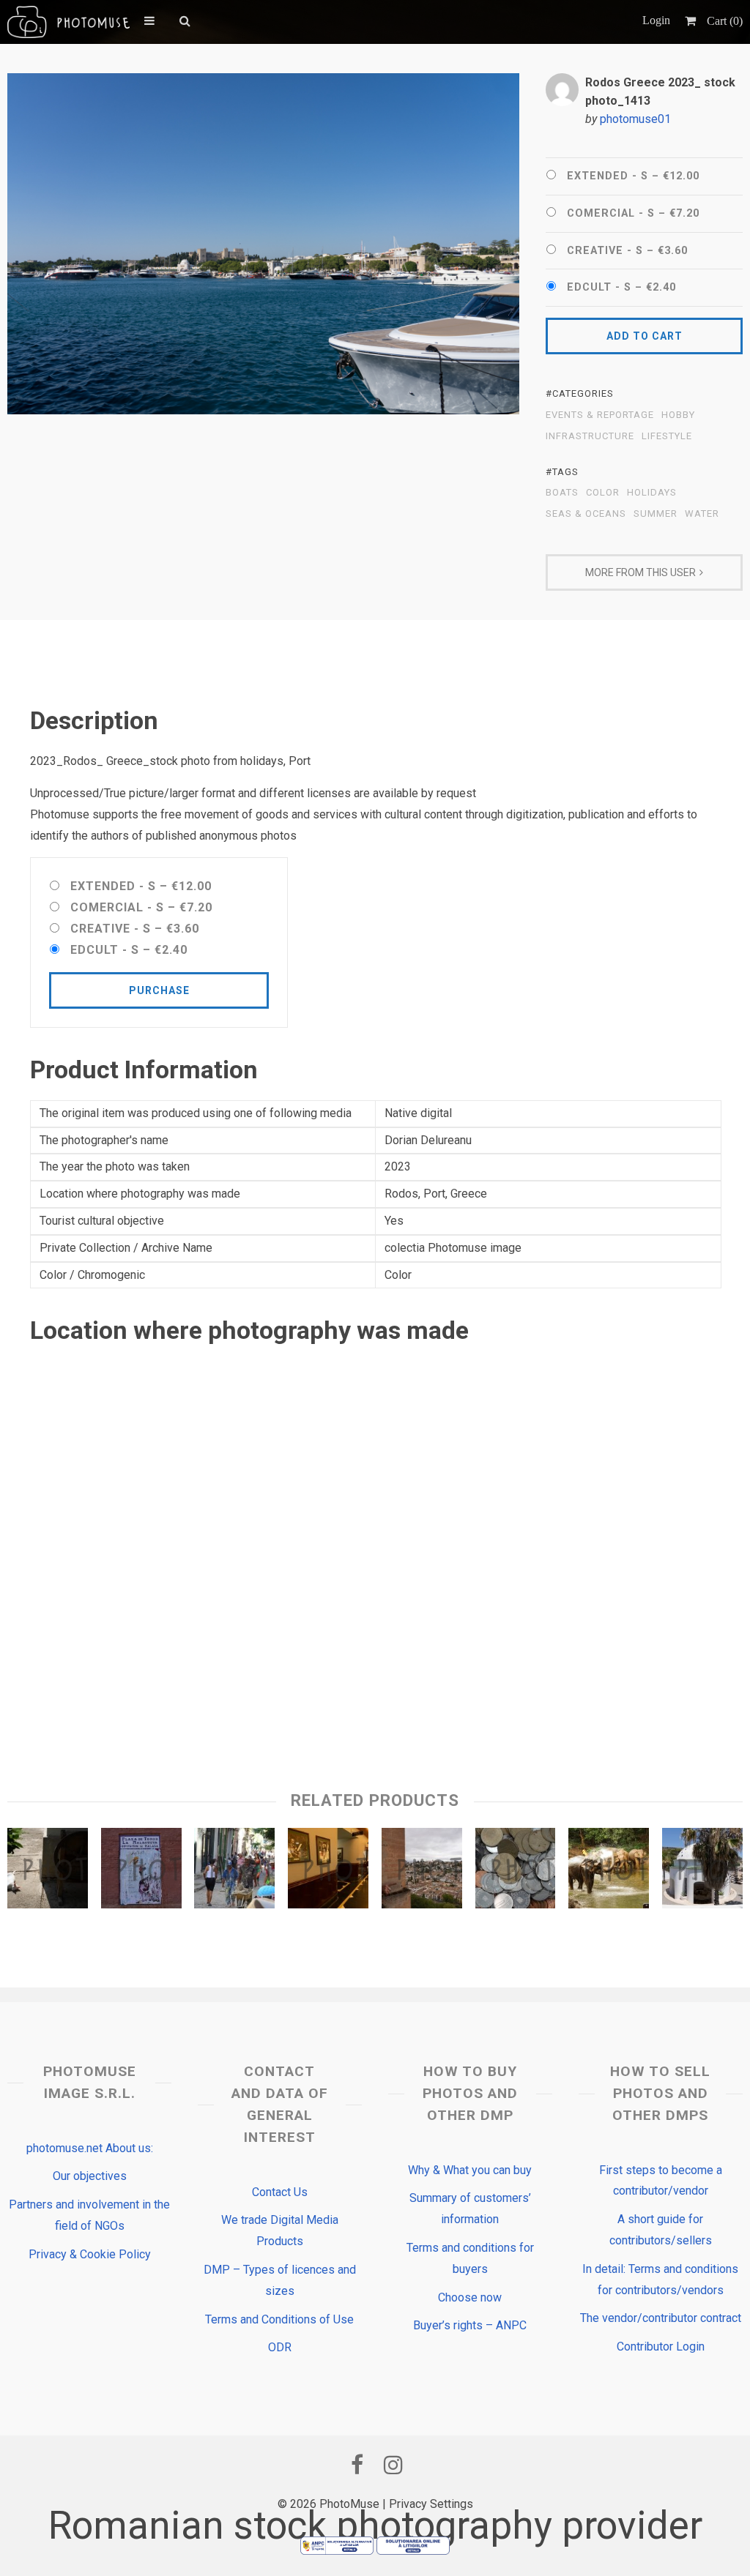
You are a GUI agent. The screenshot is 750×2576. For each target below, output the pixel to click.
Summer (656, 514)
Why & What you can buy (470, 2170)
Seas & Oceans (586, 514)
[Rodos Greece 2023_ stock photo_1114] (702, 1872)
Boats (562, 493)
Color (603, 493)
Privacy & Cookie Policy (90, 2254)
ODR (280, 2347)
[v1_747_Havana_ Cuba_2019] (234, 1872)
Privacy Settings (431, 2504)
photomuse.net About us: (90, 2148)
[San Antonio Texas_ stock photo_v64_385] (328, 1872)
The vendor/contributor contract (661, 2318)
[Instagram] (393, 2465)
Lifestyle (667, 436)
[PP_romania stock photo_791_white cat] (48, 1872)
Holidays (652, 493)
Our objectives (90, 2176)
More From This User (641, 572)
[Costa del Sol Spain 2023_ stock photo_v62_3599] (422, 1872)
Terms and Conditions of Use (279, 2319)
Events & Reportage (600, 415)
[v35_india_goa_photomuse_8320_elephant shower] (609, 1872)
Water (702, 514)
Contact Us (280, 2192)
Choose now (470, 2297)
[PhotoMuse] (68, 22)
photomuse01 (635, 119)
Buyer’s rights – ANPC (470, 2325)
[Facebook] (357, 2465)
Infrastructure (590, 436)
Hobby (678, 415)
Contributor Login (661, 2347)
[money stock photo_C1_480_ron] (516, 1872)
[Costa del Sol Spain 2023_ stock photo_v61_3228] (141, 1872)
